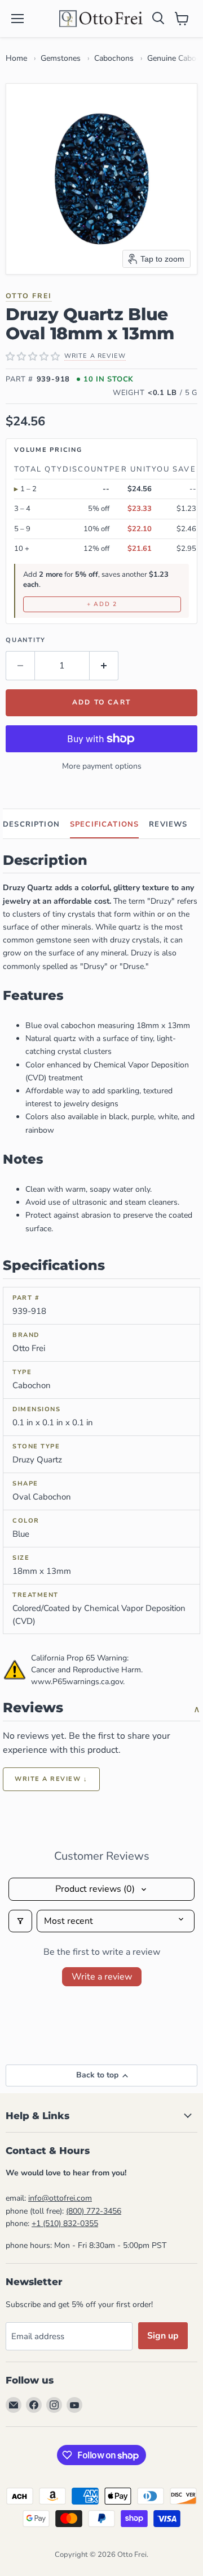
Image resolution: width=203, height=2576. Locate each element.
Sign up (163, 2336)
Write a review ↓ (51, 1779)
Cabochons (114, 58)
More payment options (102, 766)
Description (31, 824)
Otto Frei (29, 296)
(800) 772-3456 (94, 2211)
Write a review (102, 1977)
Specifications (104, 824)
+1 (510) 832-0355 (65, 2223)
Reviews (168, 824)
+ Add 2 (102, 604)
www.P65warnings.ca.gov (77, 1682)
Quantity (26, 640)
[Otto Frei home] (101, 19)
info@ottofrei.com (60, 2198)
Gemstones (61, 58)
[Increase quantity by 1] (104, 666)
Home (16, 58)
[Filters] (20, 1921)
